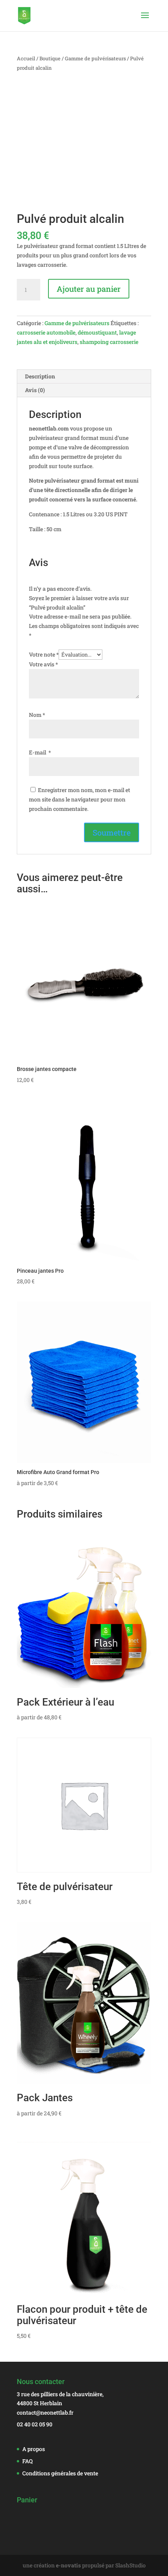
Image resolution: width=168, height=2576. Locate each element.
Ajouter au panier (89, 289)
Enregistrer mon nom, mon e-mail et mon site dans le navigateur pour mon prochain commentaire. (80, 799)
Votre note (44, 654)
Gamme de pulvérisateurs (95, 58)
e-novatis (68, 2565)
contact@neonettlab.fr (45, 2412)
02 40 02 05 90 (35, 2424)
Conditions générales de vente (60, 2473)
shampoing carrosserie (109, 342)
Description (40, 376)
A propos (34, 2449)
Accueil (26, 58)
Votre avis (43, 664)
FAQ (28, 2461)
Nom (37, 715)
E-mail (40, 752)
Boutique (50, 58)
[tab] (84, 377)
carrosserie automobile (46, 332)
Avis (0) (35, 390)
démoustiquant (97, 332)
